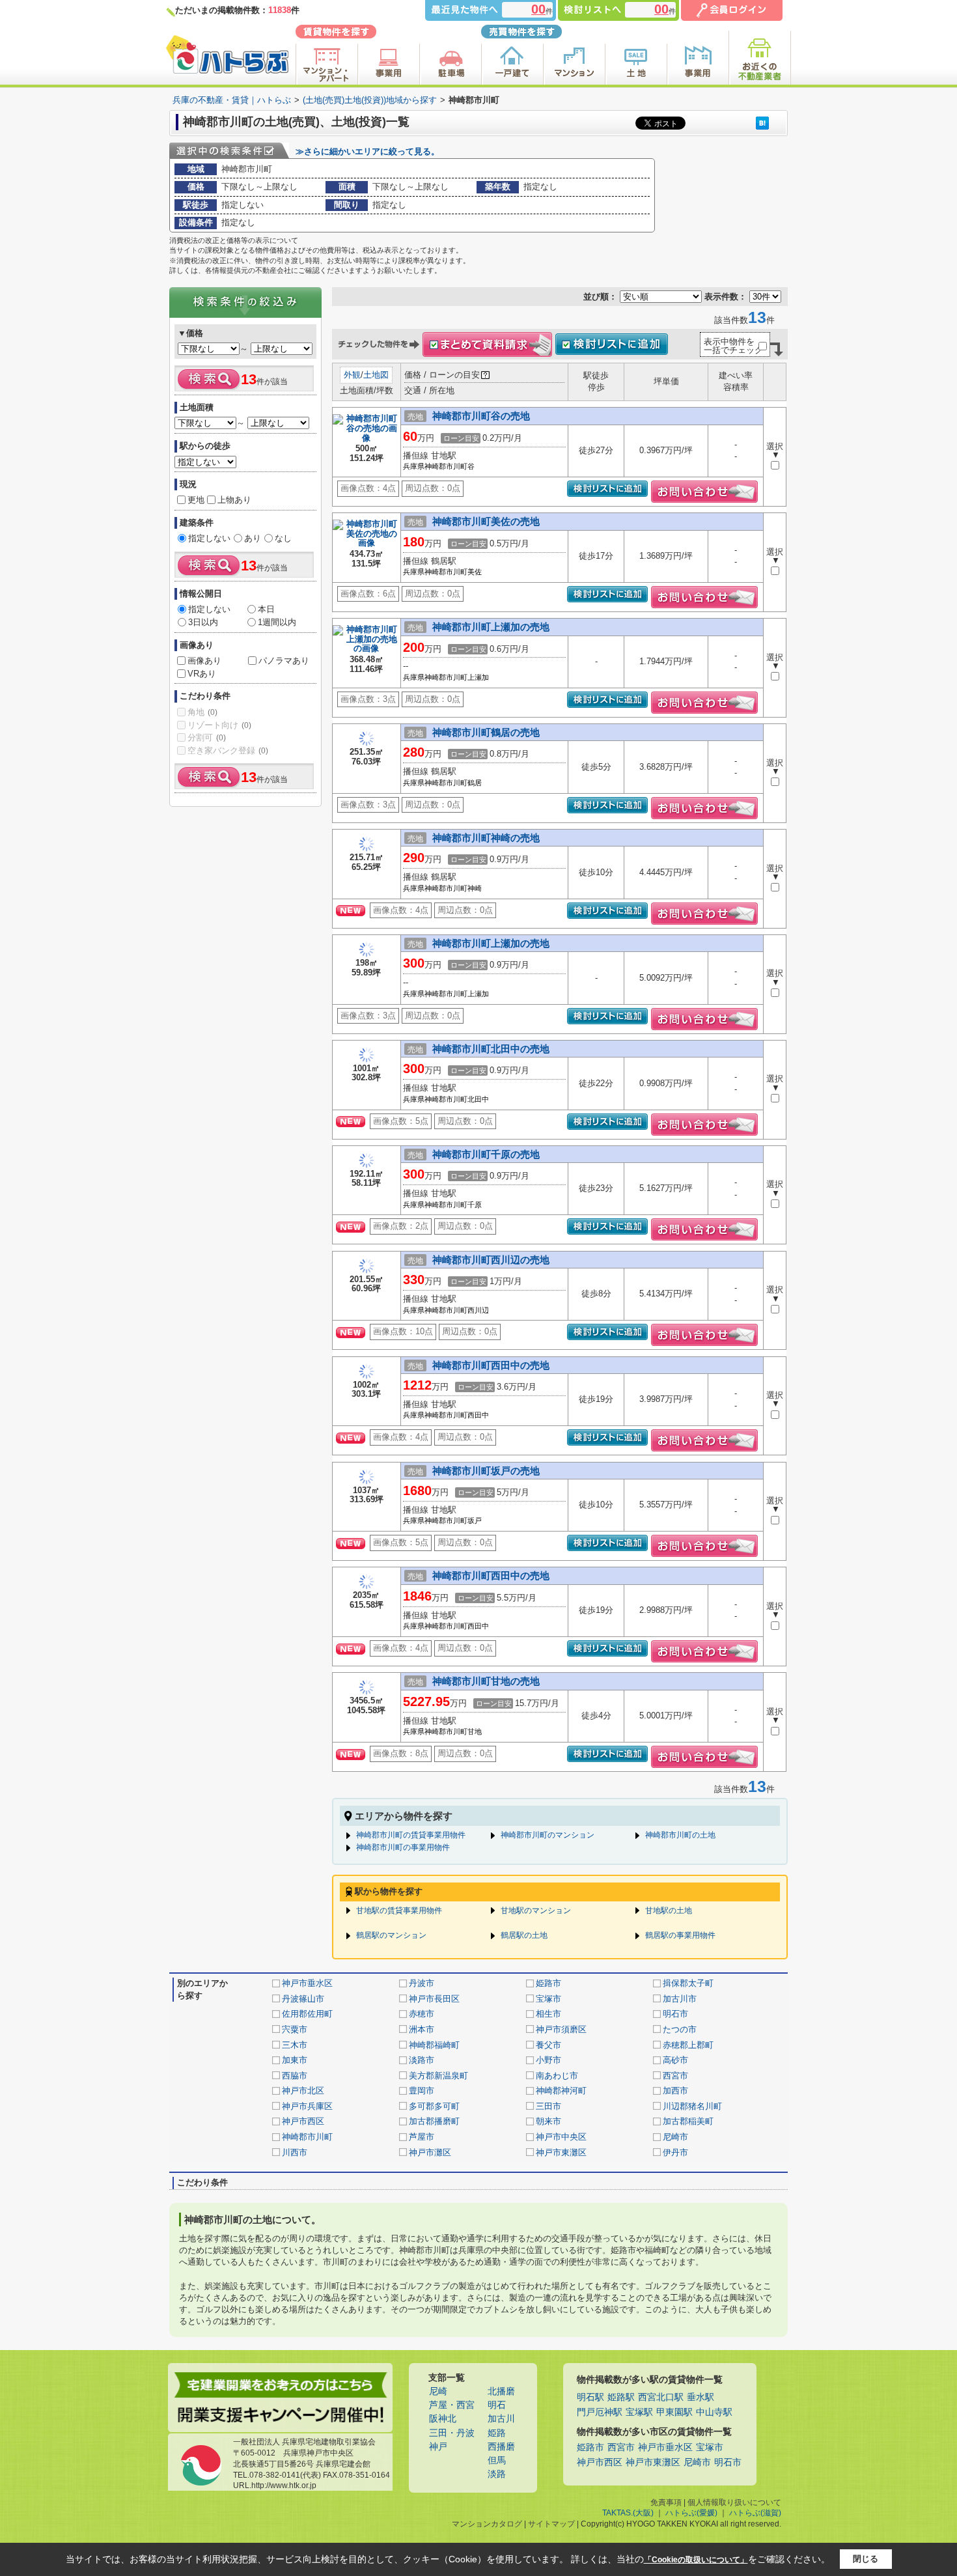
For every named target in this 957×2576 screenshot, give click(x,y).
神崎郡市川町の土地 (680, 1835)
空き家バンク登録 (228, 750)
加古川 (501, 2419)
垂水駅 (700, 2397)
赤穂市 (422, 2014)
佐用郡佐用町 (307, 2014)
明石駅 (590, 2397)
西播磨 (501, 2447)
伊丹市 (675, 2152)
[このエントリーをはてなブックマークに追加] (762, 123)
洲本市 (422, 2029)
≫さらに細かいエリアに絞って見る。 (368, 151)
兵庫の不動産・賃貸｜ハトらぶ (232, 100)
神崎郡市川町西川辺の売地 (491, 1260)
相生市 (548, 2014)
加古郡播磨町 (434, 2121)
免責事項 (666, 2502)
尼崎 (438, 2391)
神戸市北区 (303, 2091)
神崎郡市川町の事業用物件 (403, 1847)
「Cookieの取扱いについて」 (696, 2560)
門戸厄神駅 (600, 2412)
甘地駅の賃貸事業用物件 (399, 1911)
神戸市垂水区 (307, 1983)
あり (253, 538)
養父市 (548, 2045)
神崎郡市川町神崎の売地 (486, 838)
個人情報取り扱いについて (734, 2502)
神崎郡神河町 (561, 2091)
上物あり (234, 500)
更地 (196, 500)
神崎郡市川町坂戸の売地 (486, 1471)
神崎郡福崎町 (434, 2045)
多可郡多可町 (434, 2106)
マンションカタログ (487, 2524)
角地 (202, 712)
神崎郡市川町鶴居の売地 (486, 732)
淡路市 (422, 2060)
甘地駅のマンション (536, 1911)
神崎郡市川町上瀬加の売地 (491, 627)
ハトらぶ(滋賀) (755, 2513)
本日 (266, 609)
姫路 (497, 2433)
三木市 (295, 2045)
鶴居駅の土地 (524, 1935)
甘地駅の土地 (669, 1911)
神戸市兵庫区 (307, 2106)
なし (283, 538)
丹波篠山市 (303, 1999)
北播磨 (501, 2391)
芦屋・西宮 (452, 2405)
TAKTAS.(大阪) (628, 2513)
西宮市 (675, 2076)
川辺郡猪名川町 (692, 2106)
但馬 (497, 2460)
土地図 (376, 375)
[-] (367, 439)
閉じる (866, 2559)
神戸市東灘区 (561, 2152)
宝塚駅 (639, 2412)
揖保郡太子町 (688, 1983)
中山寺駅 (714, 2412)
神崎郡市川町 (307, 2137)
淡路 (497, 2474)
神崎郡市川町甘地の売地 (486, 1681)
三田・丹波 (452, 2433)
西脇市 (295, 2076)
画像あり (204, 661)
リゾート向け (219, 725)
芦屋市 (422, 2137)
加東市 (295, 2060)
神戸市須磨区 (561, 2029)
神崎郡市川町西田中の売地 (491, 1365)
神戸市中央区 (561, 2137)
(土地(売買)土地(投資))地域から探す (370, 100)
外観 (352, 375)
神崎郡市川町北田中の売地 (491, 1049)
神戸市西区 (303, 2121)
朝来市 (548, 2121)
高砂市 (675, 2060)
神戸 (438, 2447)
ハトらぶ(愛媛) (691, 2513)
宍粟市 (295, 2029)
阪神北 (443, 2419)
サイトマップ (551, 2524)
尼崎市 (675, 2137)
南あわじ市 (557, 2076)
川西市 (295, 2152)
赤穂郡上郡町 (688, 2045)
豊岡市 (422, 2091)
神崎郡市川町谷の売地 (481, 416)
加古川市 (680, 1999)
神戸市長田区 (434, 1999)
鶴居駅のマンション (391, 1935)
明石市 (675, 2014)
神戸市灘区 (430, 2152)
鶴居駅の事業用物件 (680, 1935)
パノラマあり (284, 661)
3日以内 (203, 622)
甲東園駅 (674, 2412)
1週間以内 (277, 622)
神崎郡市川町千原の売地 (486, 1154)
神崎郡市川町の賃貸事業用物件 (411, 1835)
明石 (497, 2405)
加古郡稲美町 (688, 2121)
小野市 (548, 2060)
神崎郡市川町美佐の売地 (486, 521)
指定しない (209, 538)
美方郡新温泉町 (438, 2076)
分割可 (207, 737)
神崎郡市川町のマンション (548, 1835)
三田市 (548, 2106)
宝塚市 (548, 1999)
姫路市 (548, 1983)
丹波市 (422, 1983)
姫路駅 (621, 2397)
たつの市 (680, 2029)
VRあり (202, 674)
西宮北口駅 (661, 2397)
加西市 (675, 2091)
